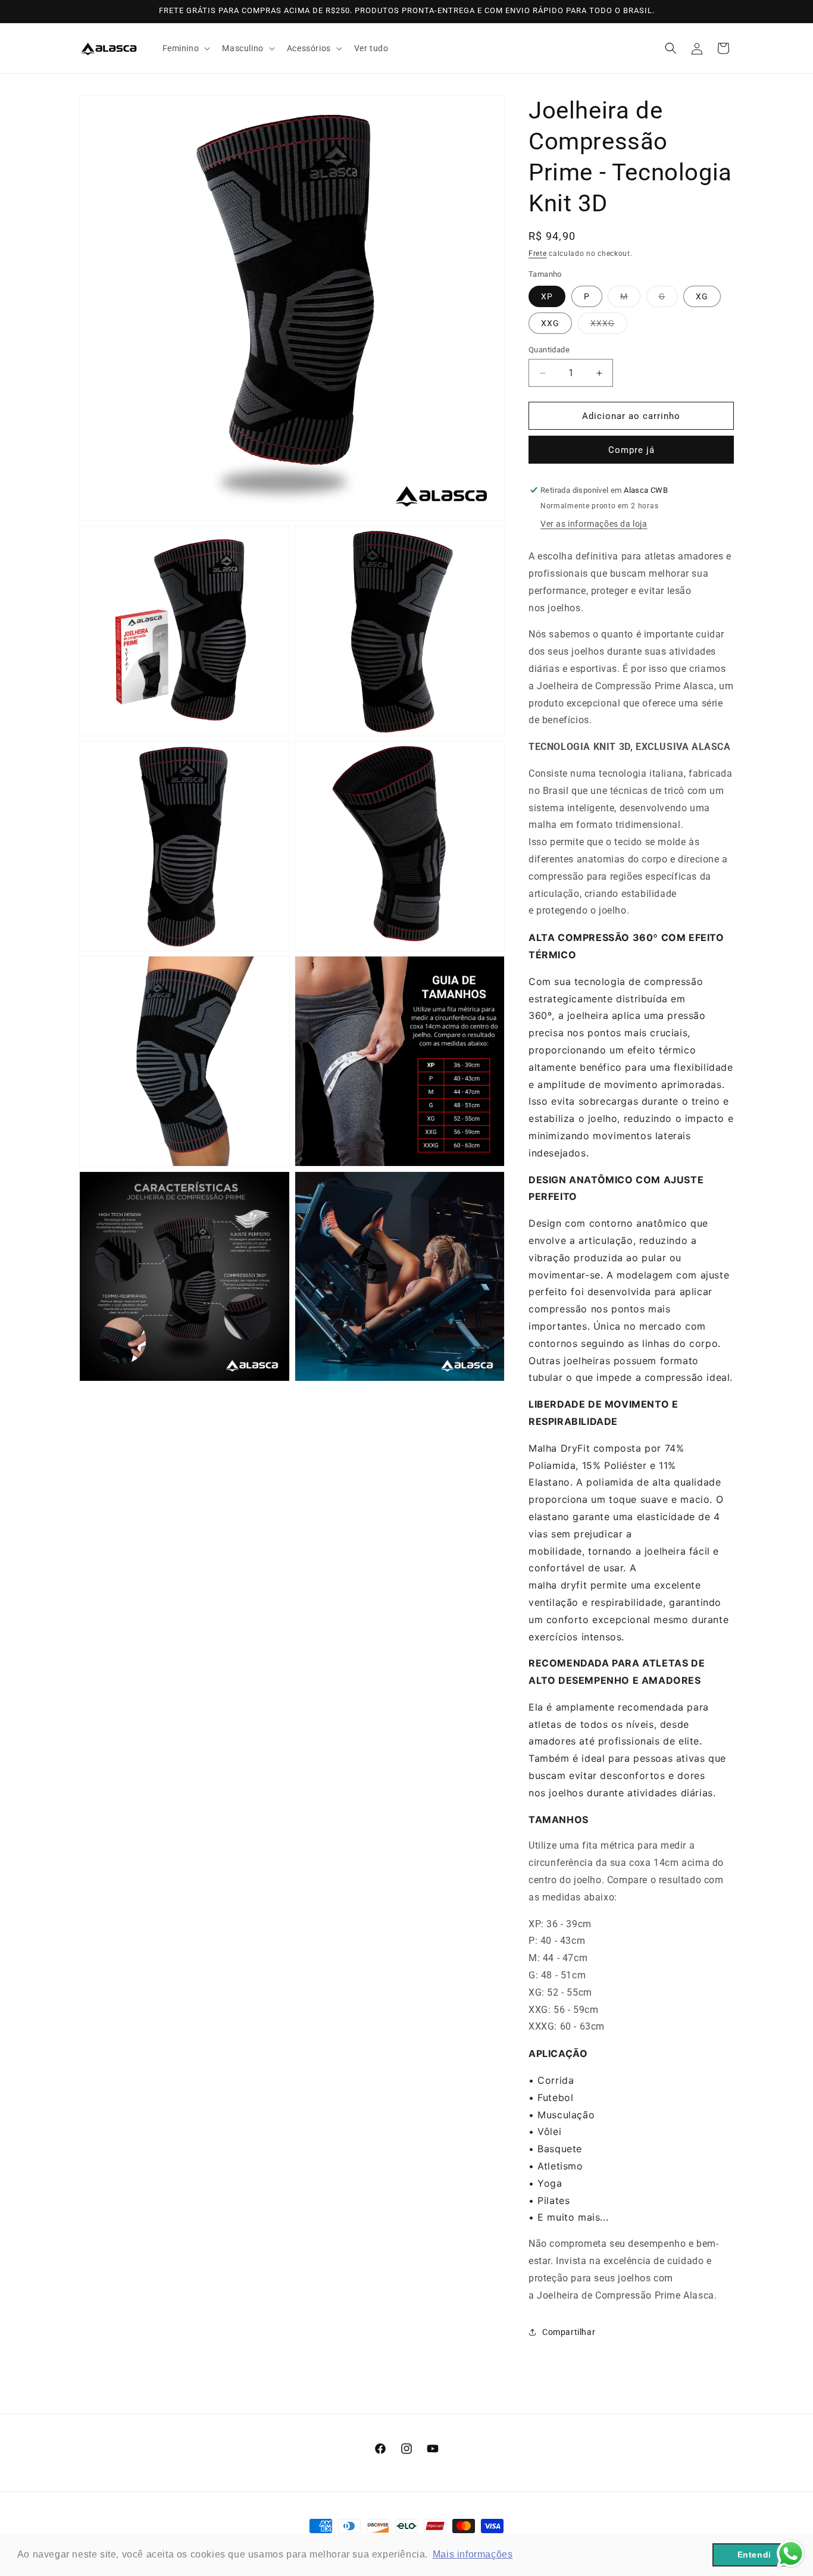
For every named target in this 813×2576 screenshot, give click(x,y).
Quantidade (549, 350)
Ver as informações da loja (594, 524)
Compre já (631, 450)
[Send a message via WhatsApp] (791, 2554)
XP (547, 296)
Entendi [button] (754, 2555)
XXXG (609, 326)
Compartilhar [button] (569, 2332)
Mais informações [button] (473, 2554)
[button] (185, 48)
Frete (538, 254)
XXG (550, 323)
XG (702, 296)
